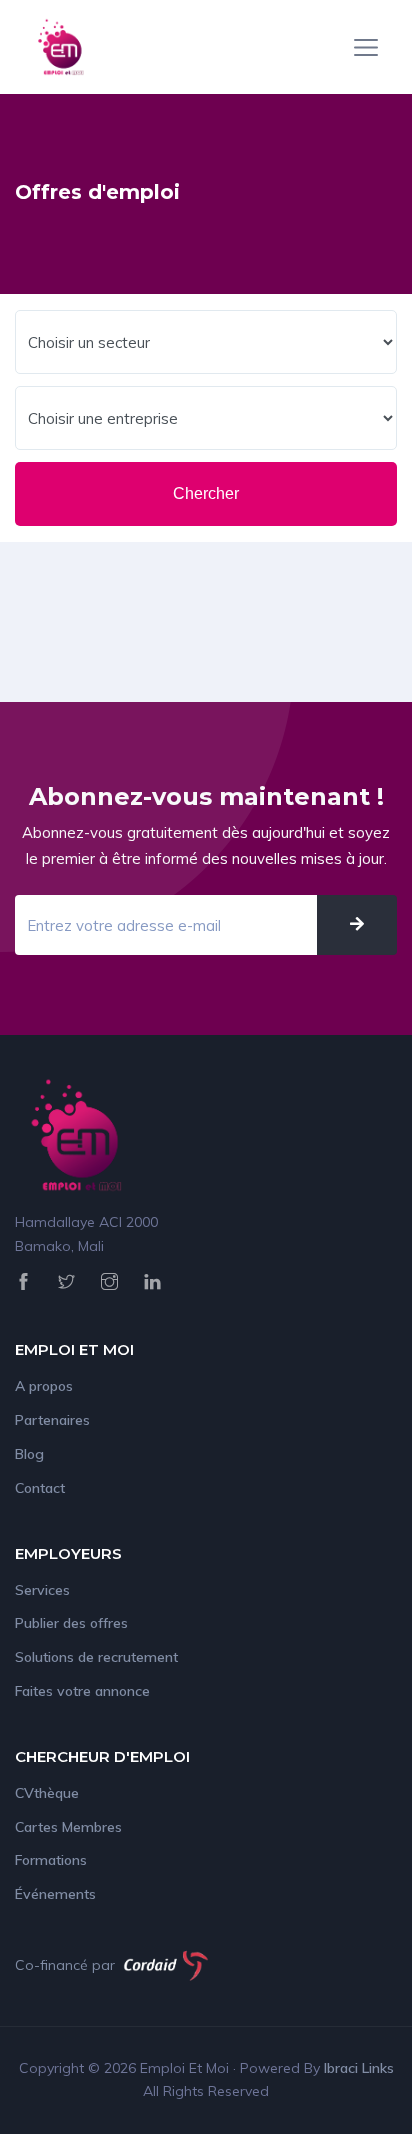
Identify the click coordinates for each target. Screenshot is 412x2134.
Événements (55, 1894)
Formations (51, 1860)
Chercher (206, 493)
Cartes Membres (68, 1827)
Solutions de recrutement (96, 1657)
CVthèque (47, 1793)
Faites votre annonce (82, 1691)
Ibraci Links (359, 2068)
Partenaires (52, 1420)
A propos (44, 1386)
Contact (40, 1488)
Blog (29, 1454)
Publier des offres (71, 1623)
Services (42, 1590)
